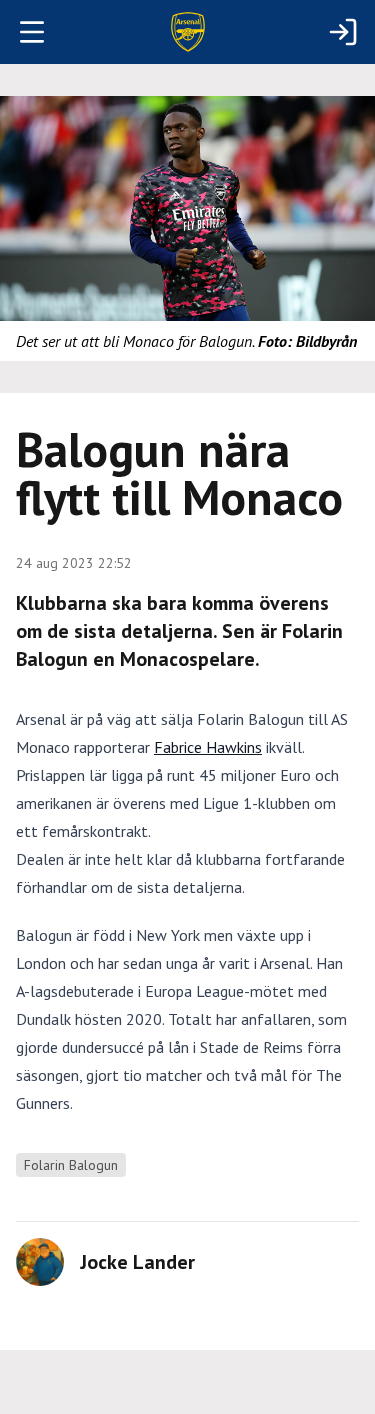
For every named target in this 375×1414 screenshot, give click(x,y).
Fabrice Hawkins (208, 747)
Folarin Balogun (71, 1165)
